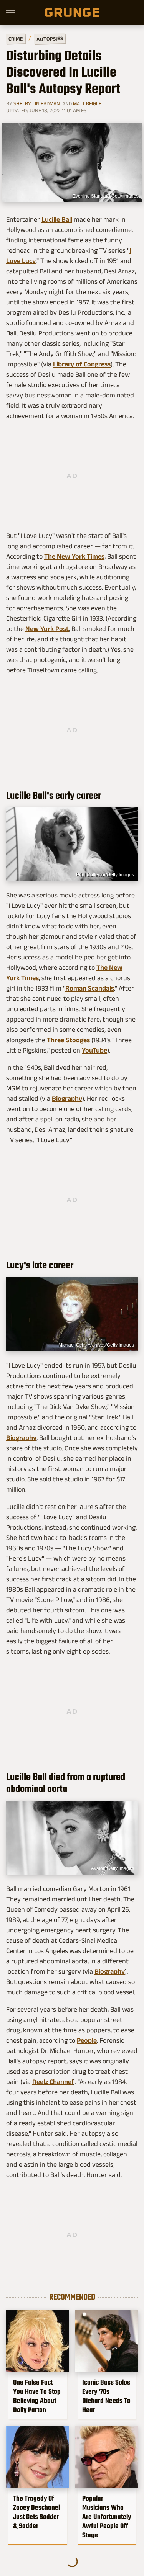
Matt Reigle (87, 103)
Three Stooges (68, 1040)
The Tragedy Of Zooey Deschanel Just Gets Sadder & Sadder (36, 2512)
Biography (67, 1098)
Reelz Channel (53, 2082)
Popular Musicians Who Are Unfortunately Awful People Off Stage (107, 2517)
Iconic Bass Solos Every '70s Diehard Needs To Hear (106, 2396)
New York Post (47, 629)
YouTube (94, 1050)
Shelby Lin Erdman (37, 103)
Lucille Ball (57, 219)
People (87, 2040)
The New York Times (74, 556)
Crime (16, 39)
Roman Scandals (90, 988)
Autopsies (50, 39)
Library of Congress (82, 364)
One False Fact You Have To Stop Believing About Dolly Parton (37, 2396)
